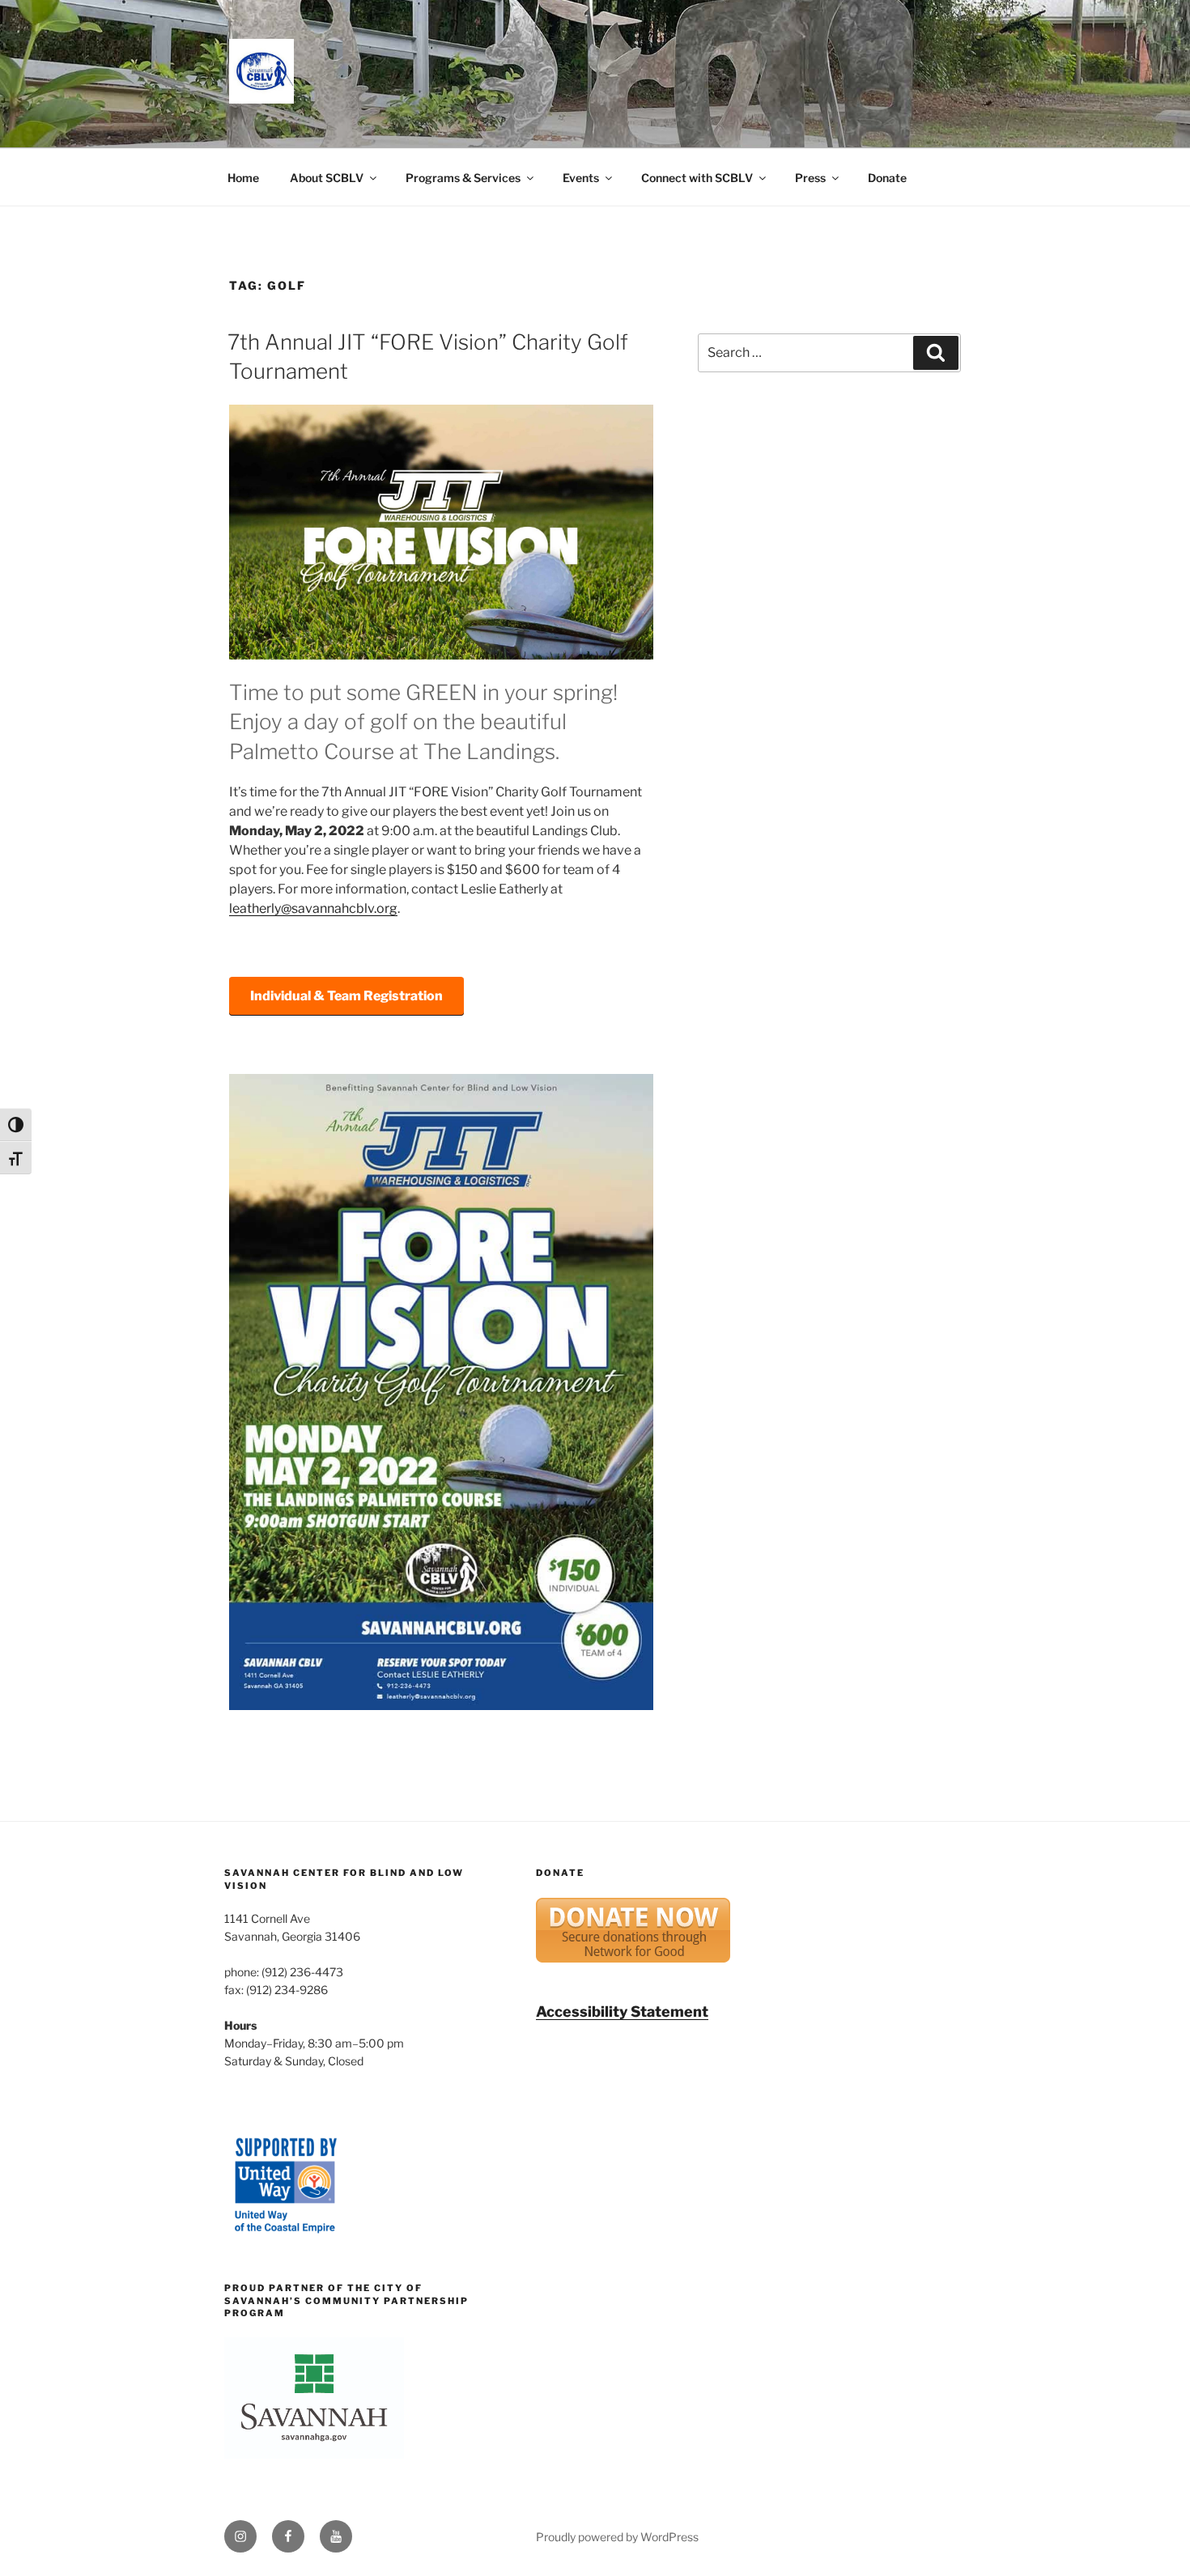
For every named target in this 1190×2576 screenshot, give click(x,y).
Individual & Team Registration (346, 996)
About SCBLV (327, 178)
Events (581, 178)
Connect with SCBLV (697, 178)
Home (243, 178)
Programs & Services (463, 178)
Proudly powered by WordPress (617, 2537)
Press (810, 178)
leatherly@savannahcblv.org (313, 908)
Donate (887, 178)
